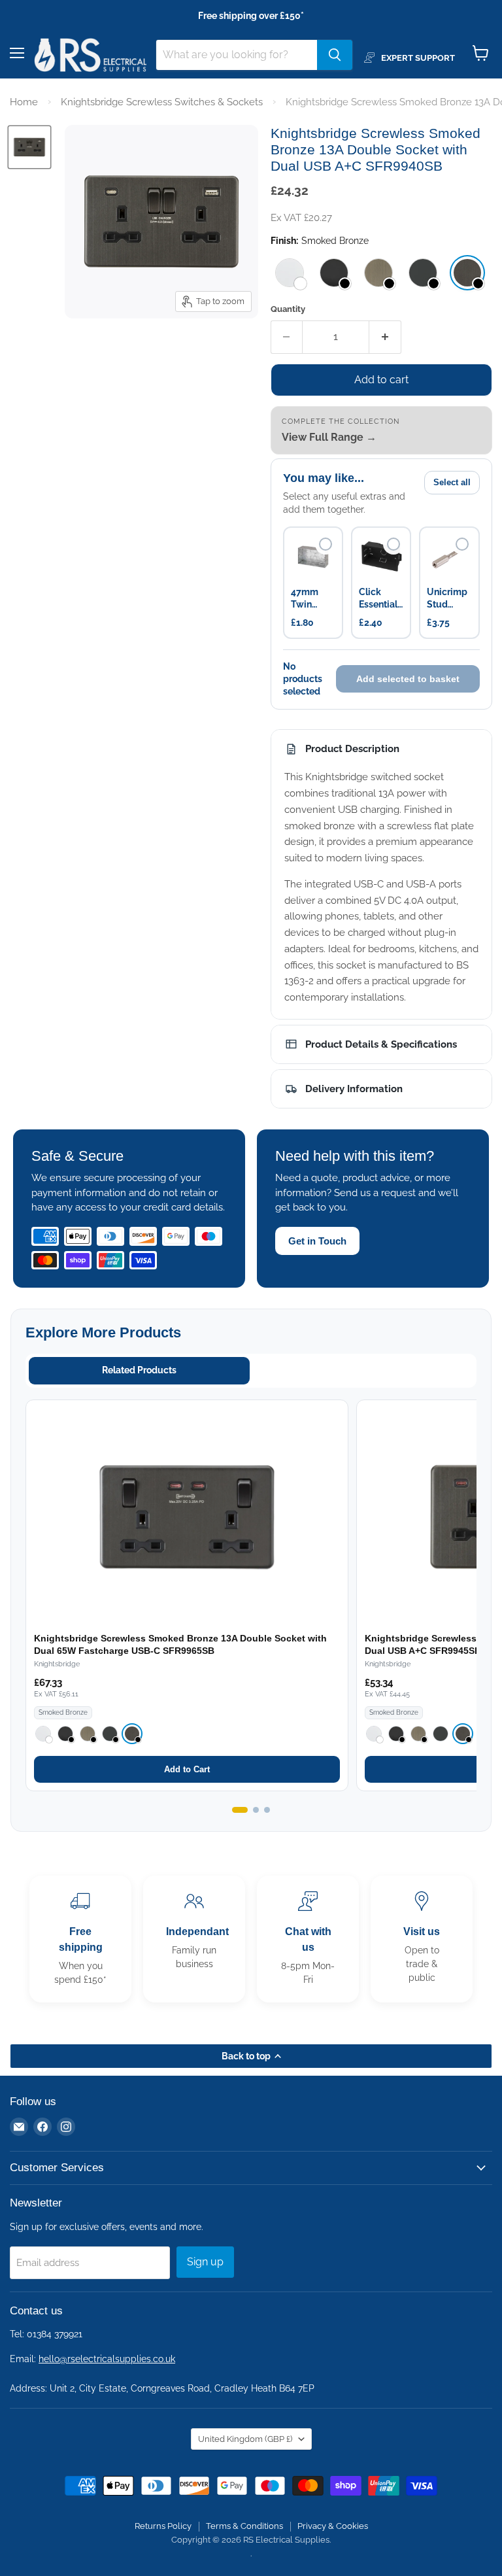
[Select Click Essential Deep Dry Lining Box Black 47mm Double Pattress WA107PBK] (393, 544)
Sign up (205, 2262)
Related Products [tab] (139, 1370)
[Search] (335, 55)
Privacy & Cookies (333, 2526)
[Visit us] (422, 1939)
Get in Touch (317, 1241)
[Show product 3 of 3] (267, 1810)
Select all (452, 482)
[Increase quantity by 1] (385, 337)
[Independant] (194, 1939)
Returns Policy (163, 2526)
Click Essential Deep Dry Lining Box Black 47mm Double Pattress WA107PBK (381, 599)
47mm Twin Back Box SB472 (311, 599)
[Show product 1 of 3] (240, 1810)
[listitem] (290, 273)
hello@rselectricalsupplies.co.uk (107, 2359)
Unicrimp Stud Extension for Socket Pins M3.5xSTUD (449, 599)
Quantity (288, 309)
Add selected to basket (408, 679)
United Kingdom (245, 2439)
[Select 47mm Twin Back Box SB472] (326, 544)
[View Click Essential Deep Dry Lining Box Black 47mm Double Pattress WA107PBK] (381, 557)
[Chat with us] (308, 1939)
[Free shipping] (80, 1939)
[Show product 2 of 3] (256, 1810)
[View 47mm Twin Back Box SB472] (313, 557)
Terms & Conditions (244, 2526)
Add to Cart (187, 1769)
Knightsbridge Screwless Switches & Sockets (162, 102)
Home (24, 102)
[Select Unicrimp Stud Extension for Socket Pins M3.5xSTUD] (462, 544)
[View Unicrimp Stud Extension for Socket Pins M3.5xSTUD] (449, 557)
